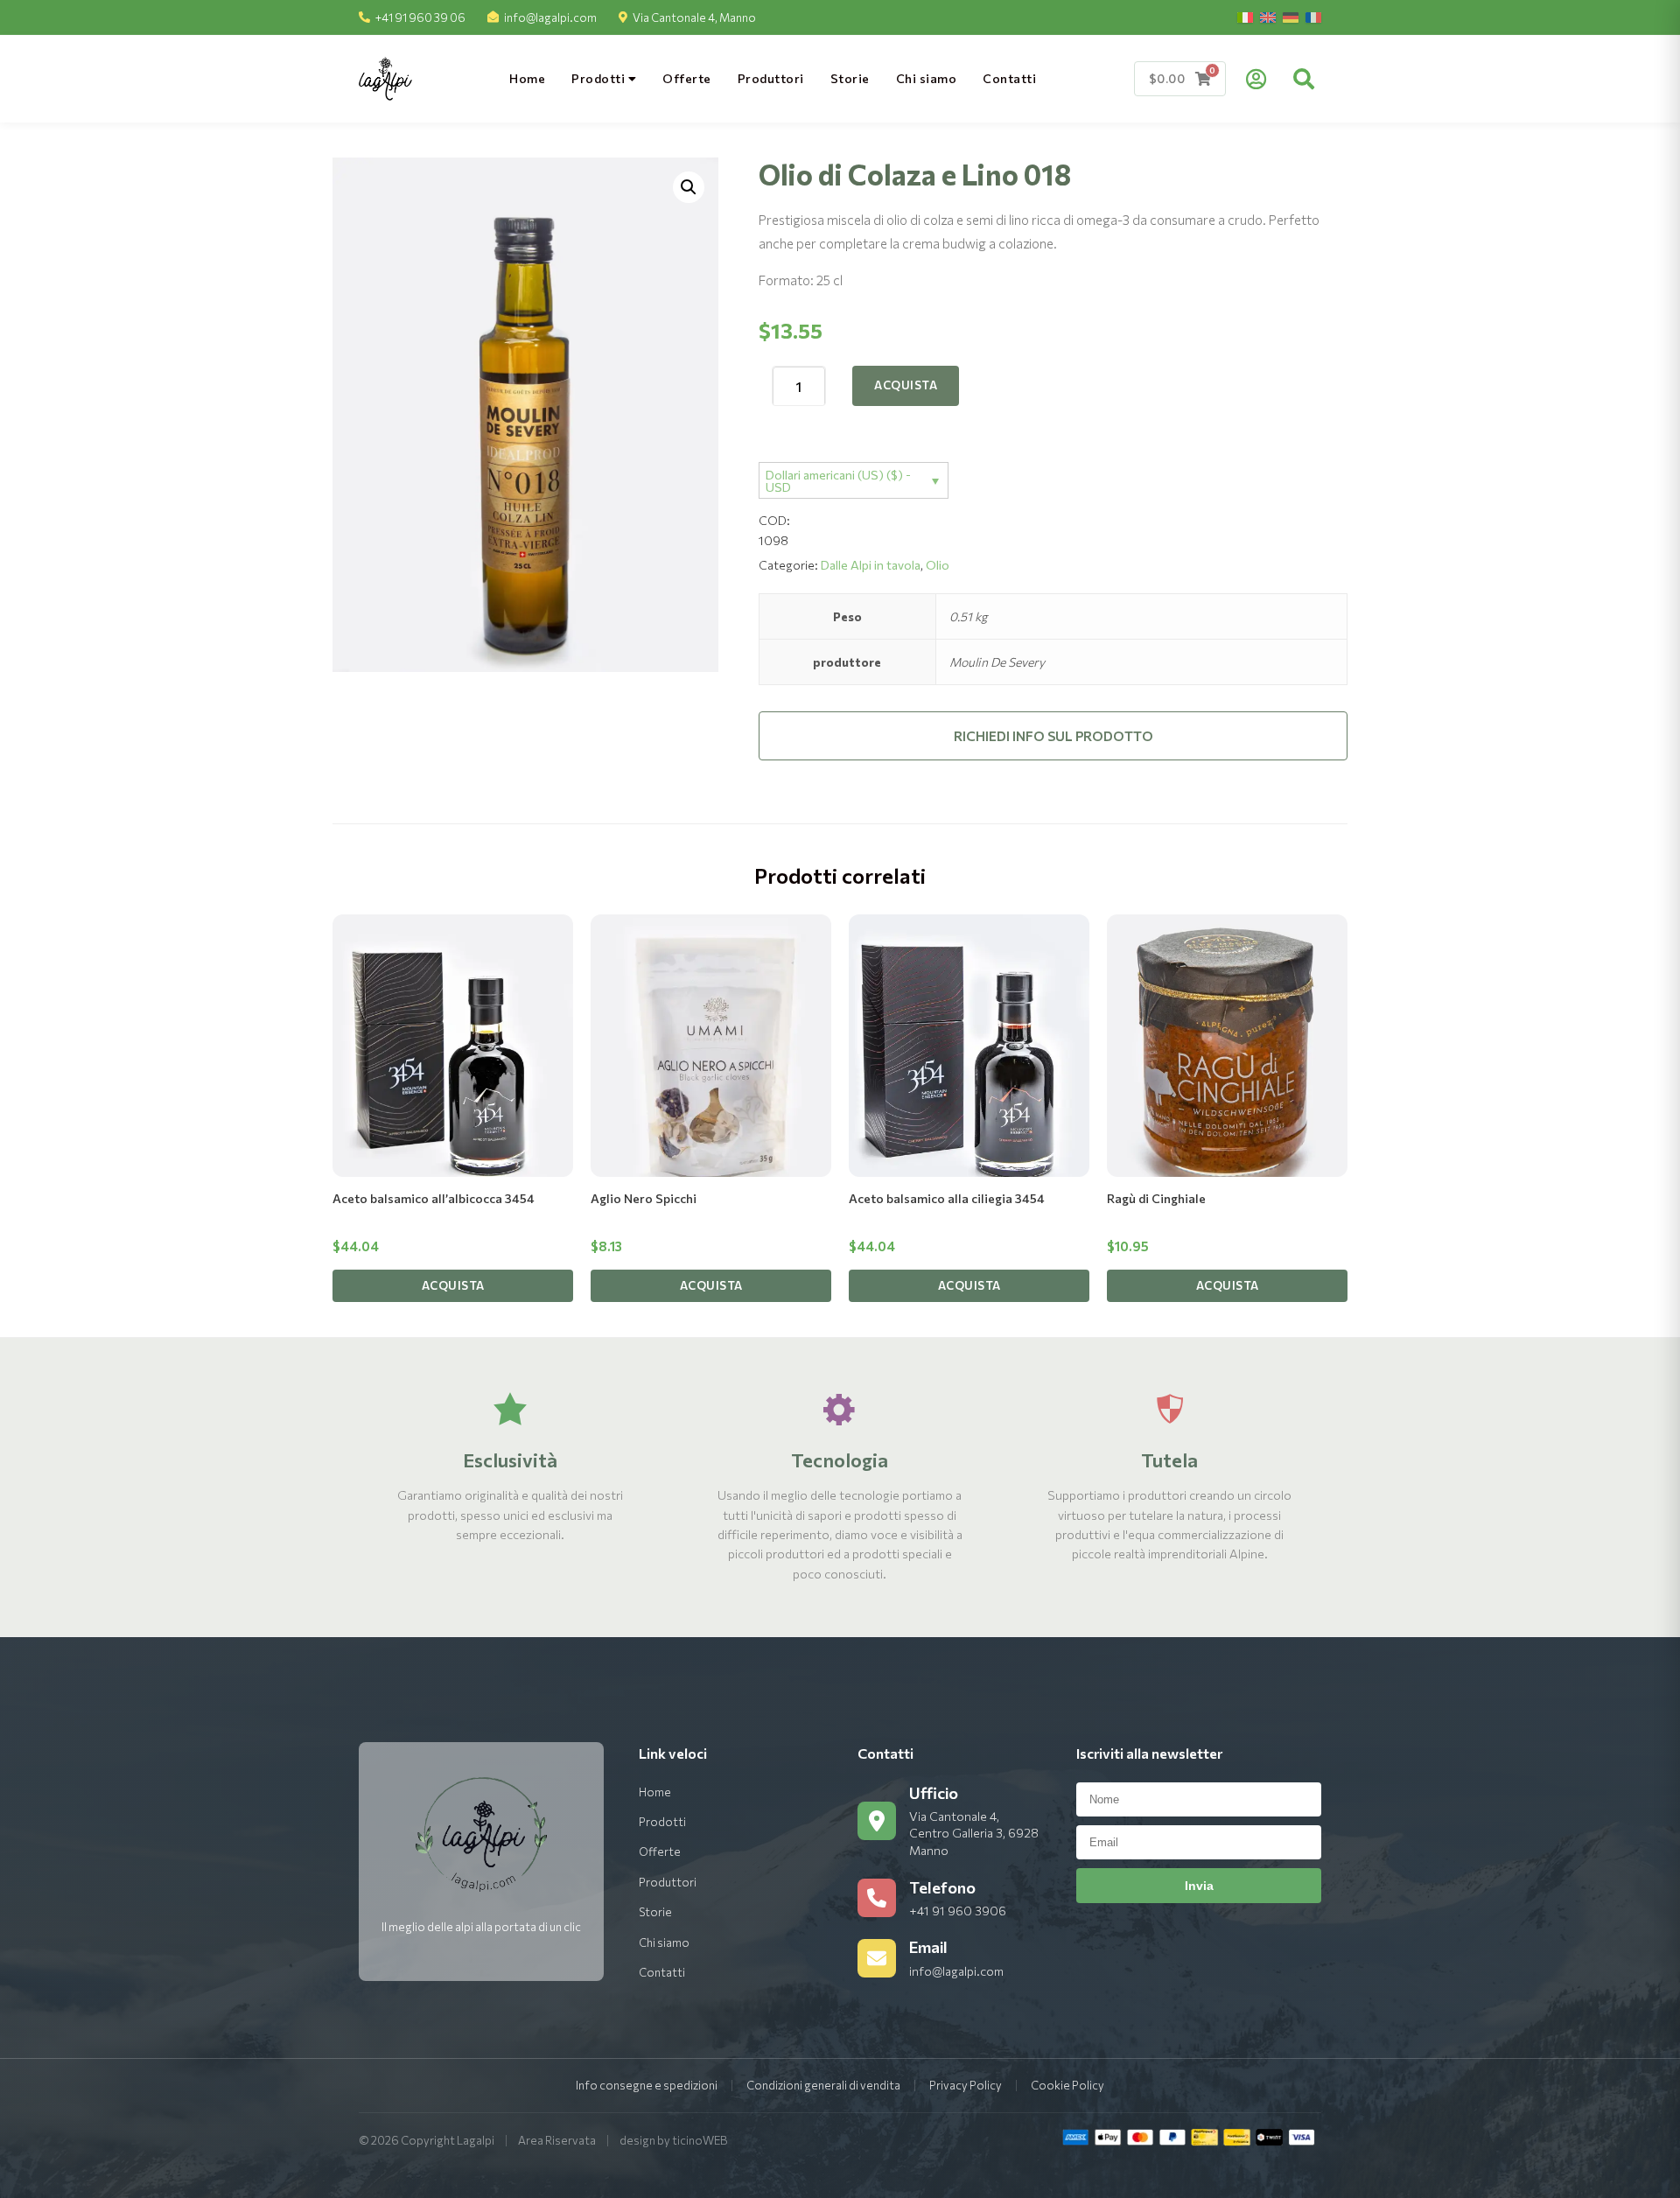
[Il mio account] (1256, 79)
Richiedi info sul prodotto (1053, 736)
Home (527, 78)
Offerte (687, 78)
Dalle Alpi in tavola (871, 565)
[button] (689, 187)
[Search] (1304, 79)
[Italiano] (1245, 17)
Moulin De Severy (997, 662)
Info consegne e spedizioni (647, 2085)
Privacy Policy (966, 2085)
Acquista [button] (453, 1285)
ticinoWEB (700, 2140)
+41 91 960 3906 (958, 1911)
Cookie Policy (1067, 2085)
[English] (1268, 17)
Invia (1199, 1886)
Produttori (771, 78)
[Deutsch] (1291, 17)
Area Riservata (557, 2140)
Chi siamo (927, 78)
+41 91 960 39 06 (420, 17)
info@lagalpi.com (550, 17)
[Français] (1313, 17)
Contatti (1009, 78)
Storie (850, 78)
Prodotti (600, 78)
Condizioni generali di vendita (823, 2085)
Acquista (906, 385)
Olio (938, 565)
